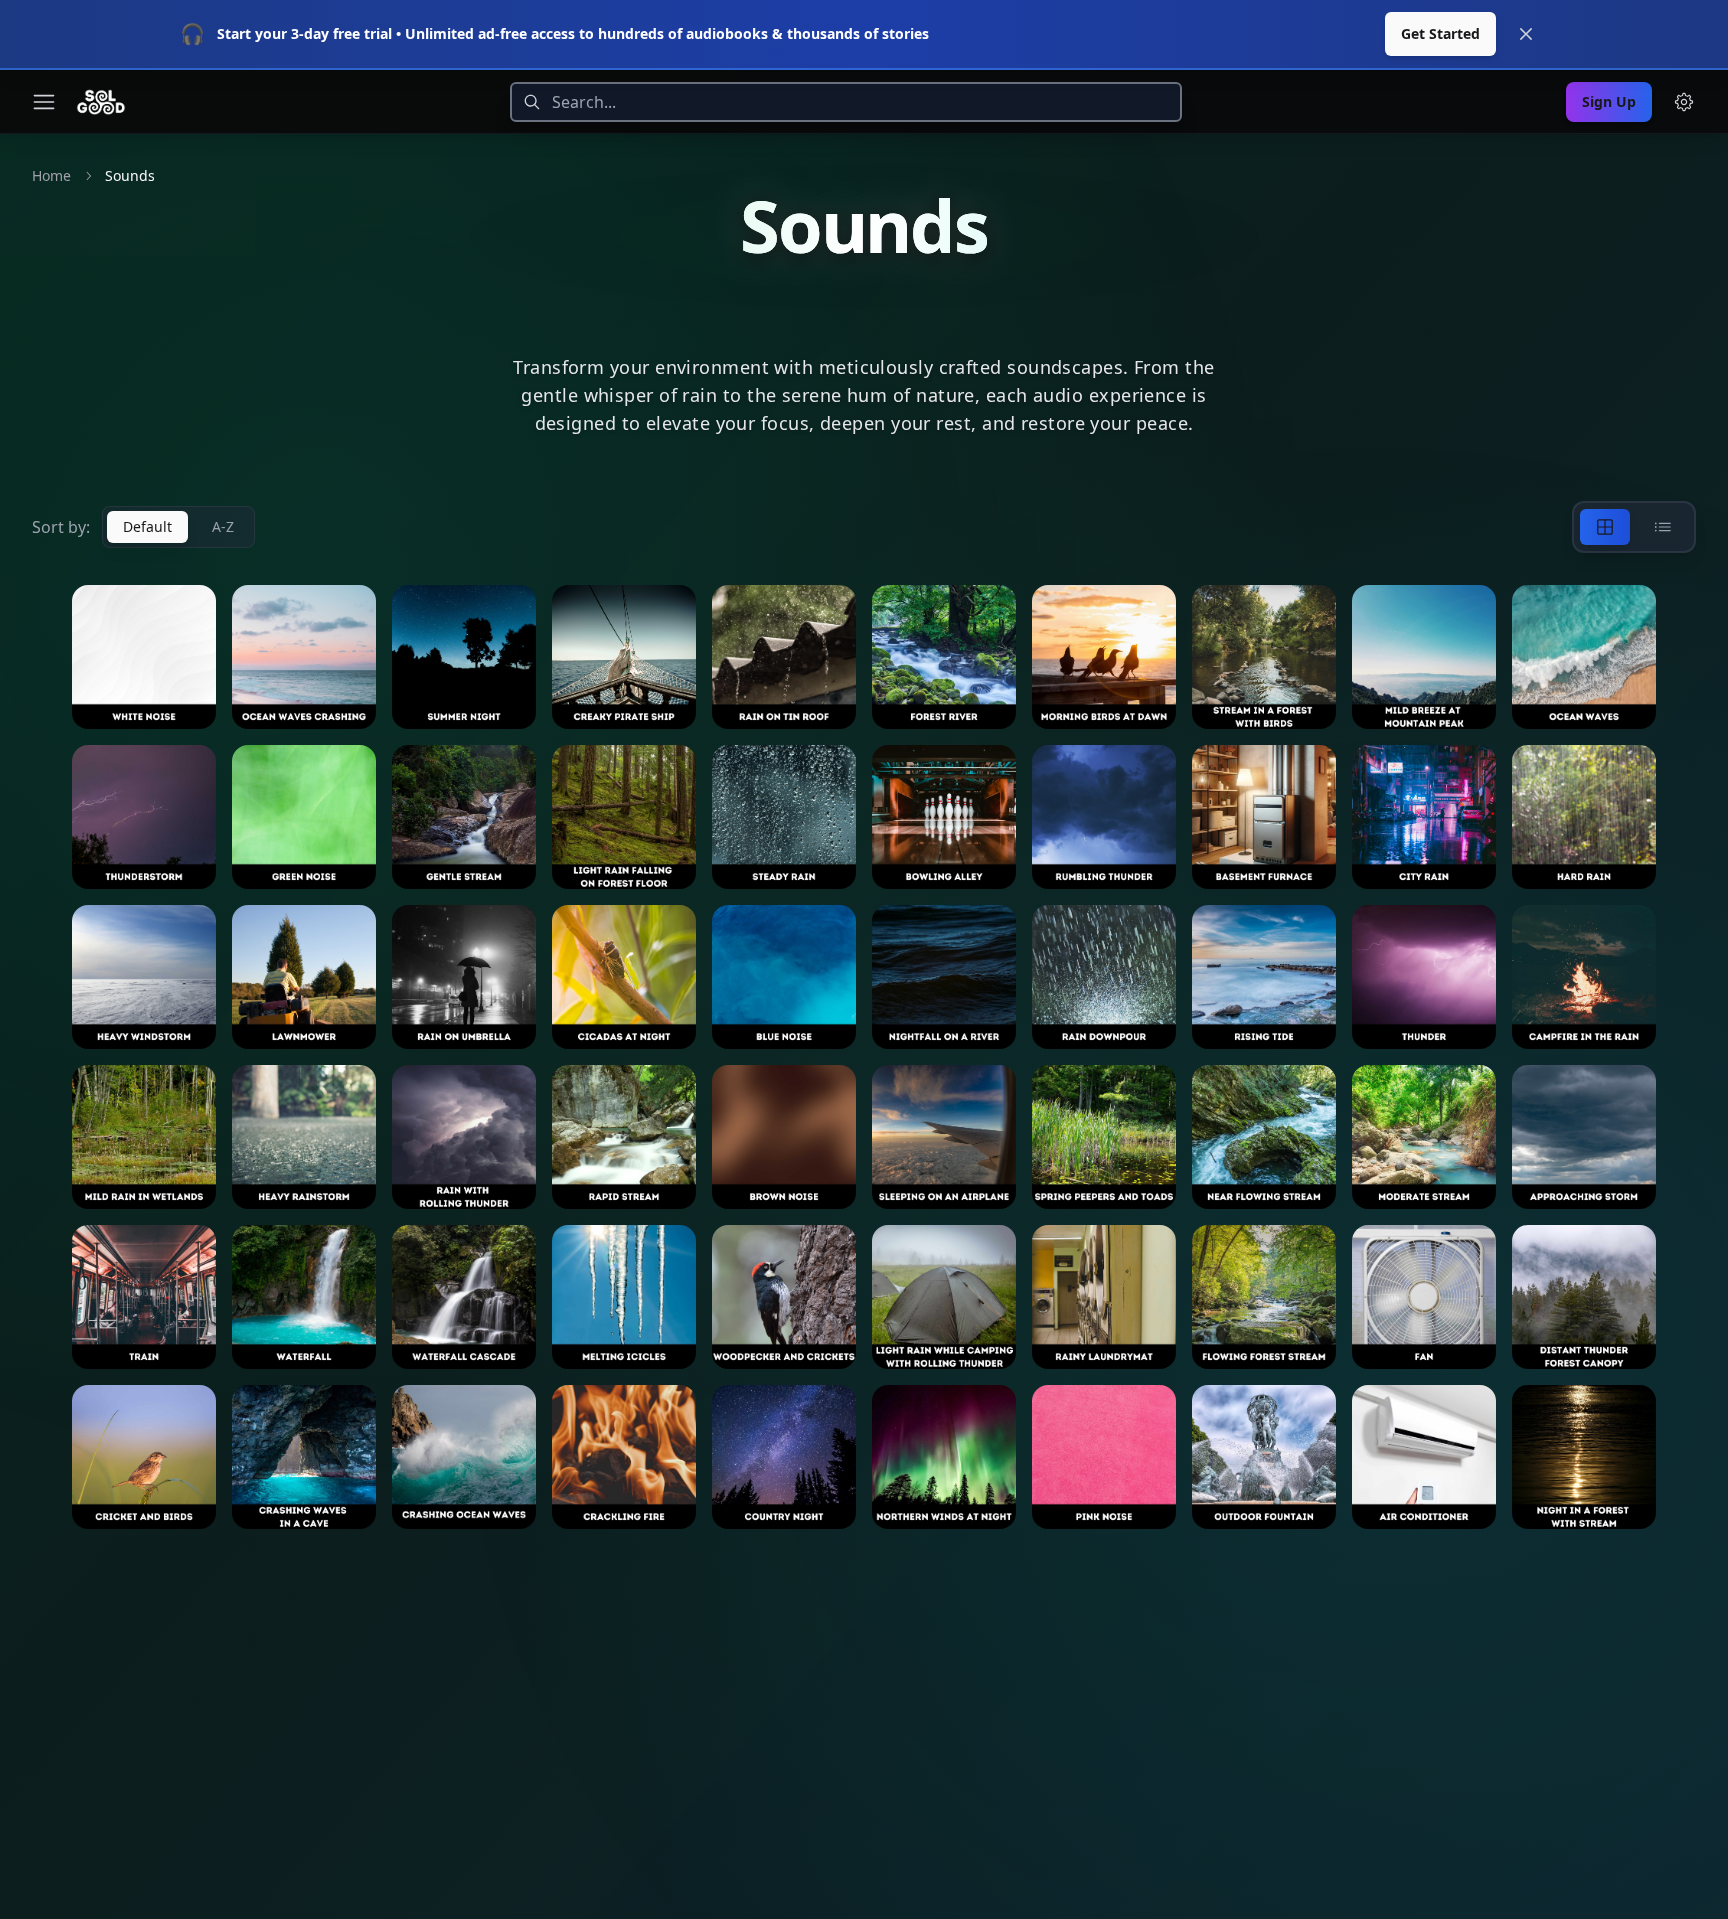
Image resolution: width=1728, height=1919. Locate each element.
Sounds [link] (130, 175)
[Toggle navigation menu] (44, 102)
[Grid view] (1605, 527)
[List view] (1663, 527)
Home (51, 175)
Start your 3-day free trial (304, 33)
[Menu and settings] (1684, 102)
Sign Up (1609, 101)
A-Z (223, 526)
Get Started (1440, 33)
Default (147, 526)
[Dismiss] (1526, 34)
